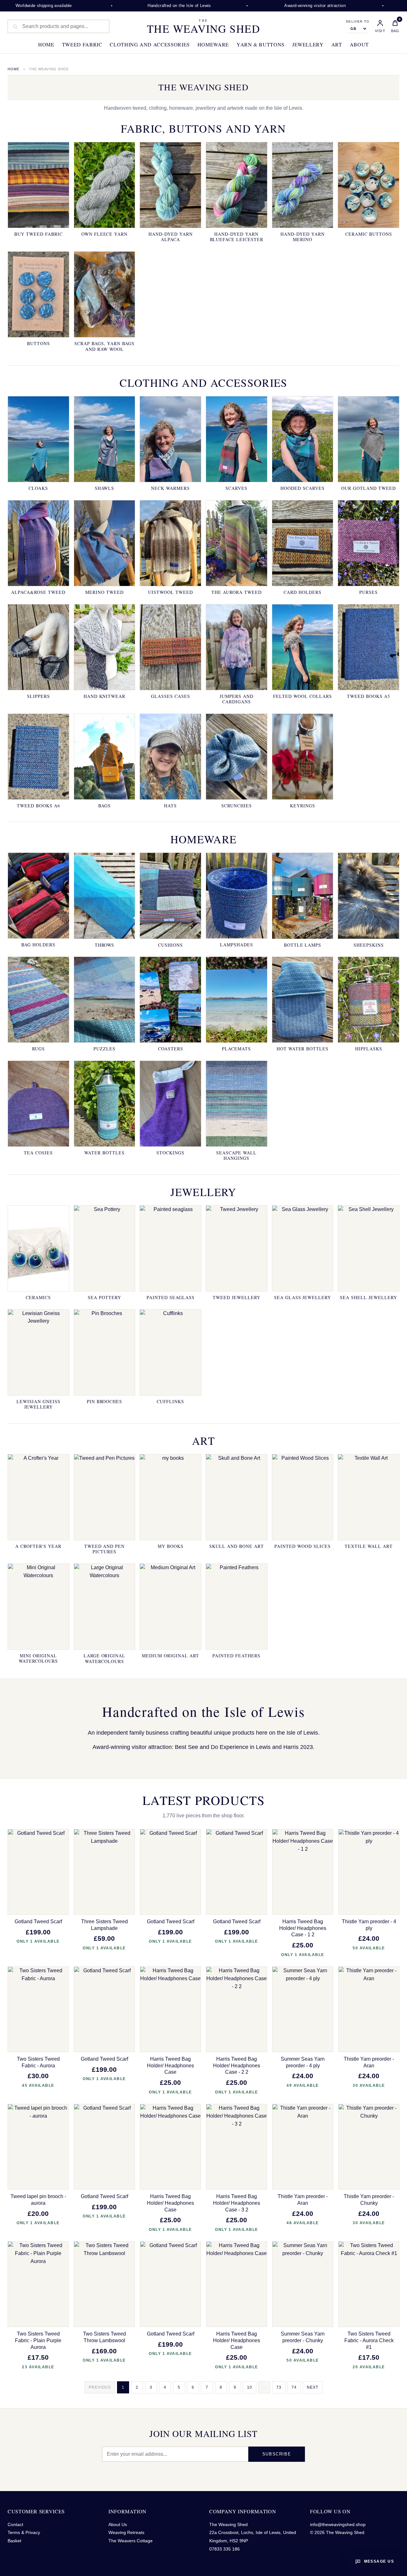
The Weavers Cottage (131, 2541)
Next (313, 2387)
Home (46, 44)
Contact (15, 2524)
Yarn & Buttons (261, 44)
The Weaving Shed (203, 26)
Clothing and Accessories (150, 44)
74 (294, 2387)
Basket (14, 2541)
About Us (118, 2524)
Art (337, 44)
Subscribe (277, 2454)
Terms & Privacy (24, 2532)
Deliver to (358, 22)
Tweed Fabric (82, 44)
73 (279, 2387)
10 (250, 2387)
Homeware (213, 44)
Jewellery (308, 44)
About (359, 44)
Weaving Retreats (126, 2532)
